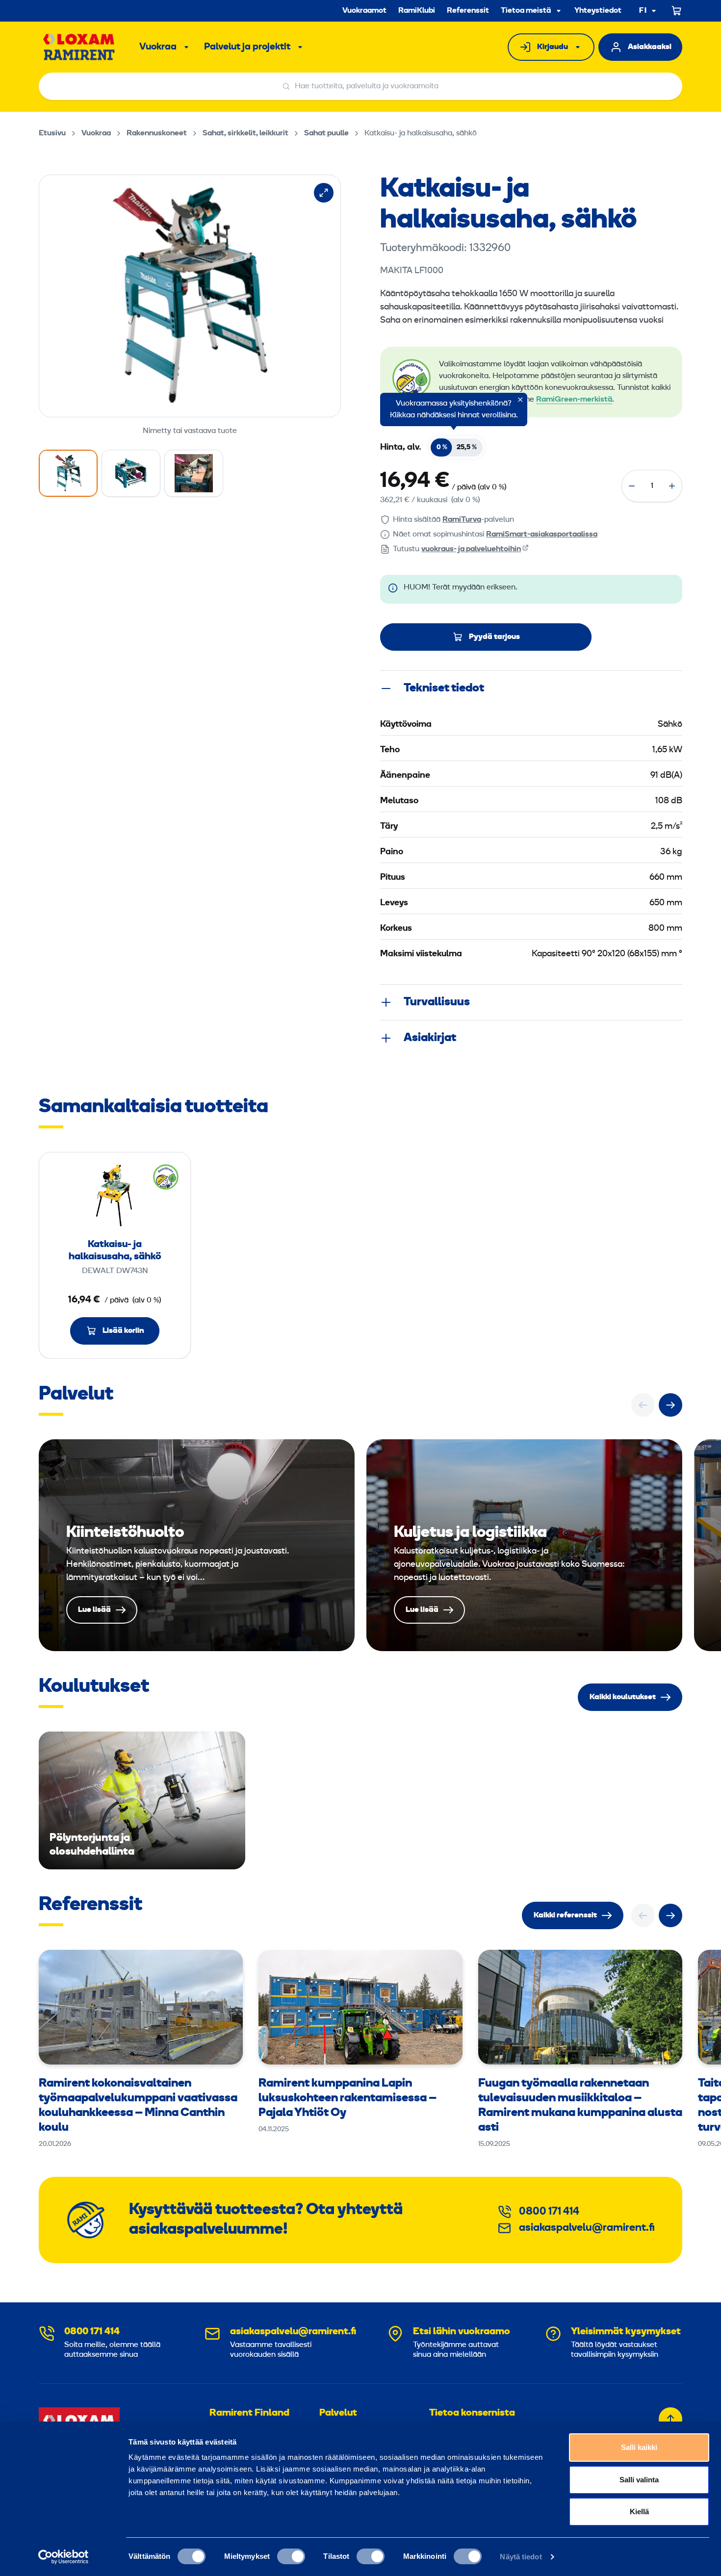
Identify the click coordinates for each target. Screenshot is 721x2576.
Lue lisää (197, 1545)
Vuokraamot (364, 11)
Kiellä (639, 2512)
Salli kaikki (639, 2447)
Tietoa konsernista (472, 2413)
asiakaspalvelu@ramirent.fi (587, 2228)
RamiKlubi (417, 11)
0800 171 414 (549, 2212)
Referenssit (468, 11)
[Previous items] (643, 1405)
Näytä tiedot (521, 2557)
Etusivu (52, 133)
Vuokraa (158, 47)
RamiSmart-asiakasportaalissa (542, 535)
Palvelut (338, 2413)
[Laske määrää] (632, 486)
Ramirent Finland (249, 2413)
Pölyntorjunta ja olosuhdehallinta (142, 1800)
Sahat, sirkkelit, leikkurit (245, 133)
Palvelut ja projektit (247, 47)
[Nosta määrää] (672, 486)
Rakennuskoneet (157, 133)
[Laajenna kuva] (324, 193)
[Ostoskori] (677, 11)
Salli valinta (639, 2480)
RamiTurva (462, 520)
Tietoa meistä (526, 11)
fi (643, 11)
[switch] (291, 2556)
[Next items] (670, 1405)
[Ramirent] (79, 47)
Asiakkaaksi (650, 47)
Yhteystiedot (598, 11)
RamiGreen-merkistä (574, 400)
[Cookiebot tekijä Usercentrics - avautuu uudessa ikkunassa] (64, 2557)
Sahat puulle (326, 133)
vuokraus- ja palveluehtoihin (471, 549)
